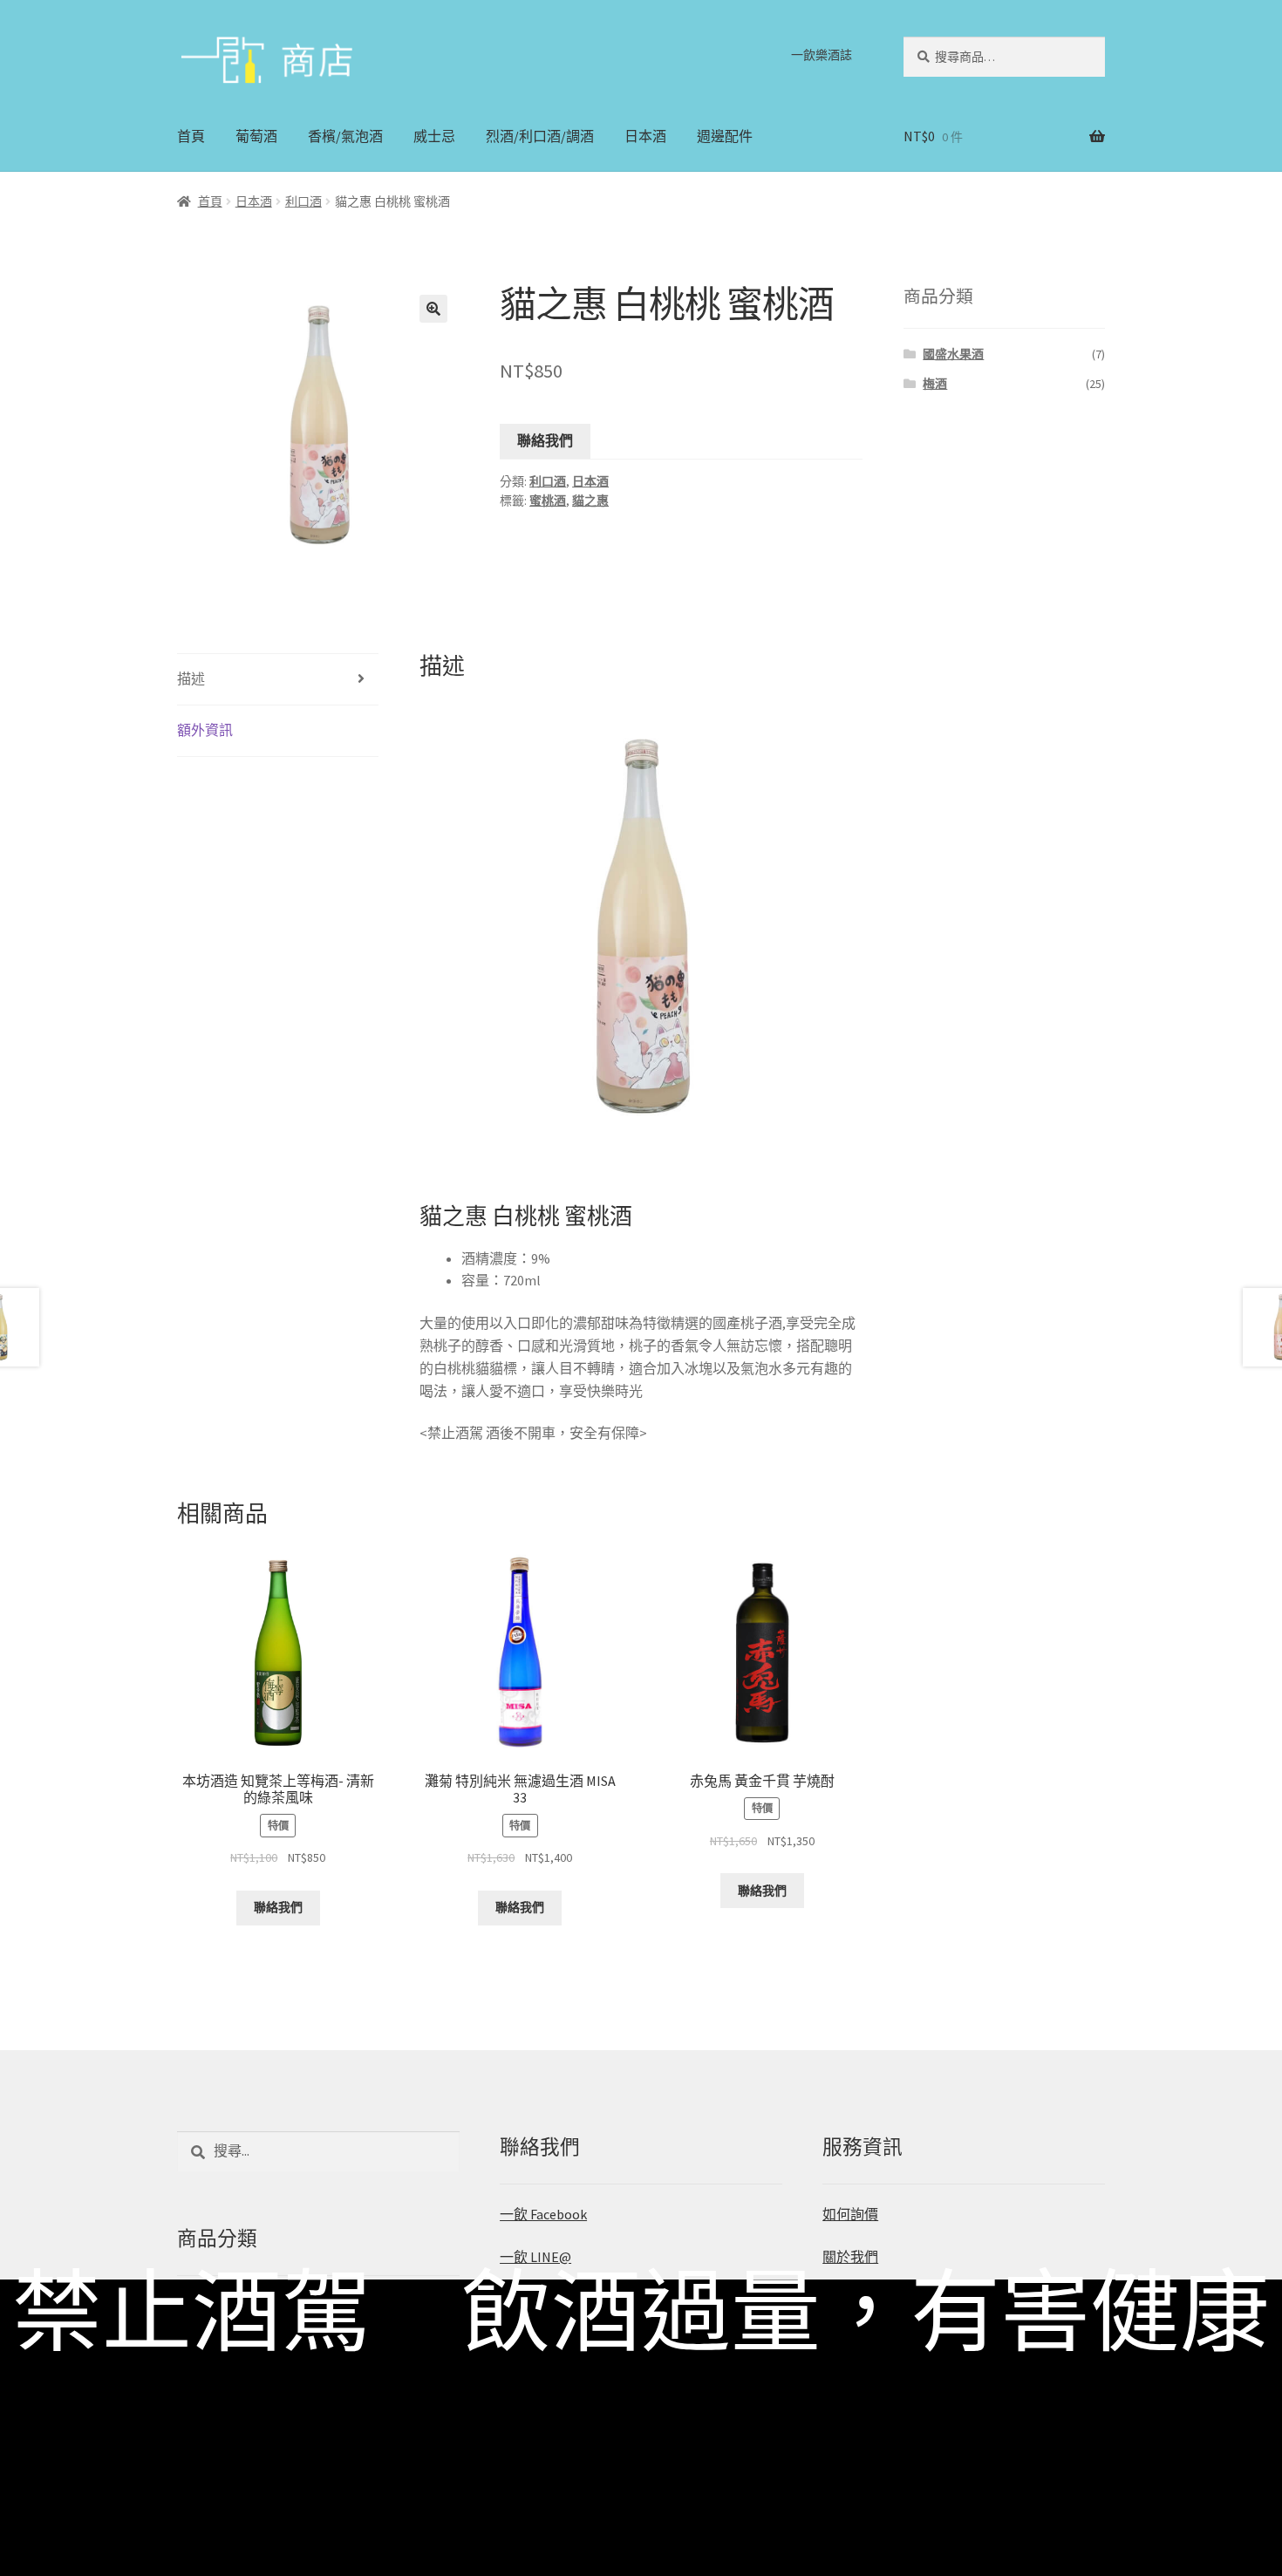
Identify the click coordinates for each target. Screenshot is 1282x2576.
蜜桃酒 (548, 501)
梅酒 (935, 384)
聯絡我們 (545, 440)
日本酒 (645, 136)
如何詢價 (850, 2214)
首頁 (191, 136)
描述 (191, 678)
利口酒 (303, 201)
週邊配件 (725, 136)
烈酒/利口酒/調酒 (540, 136)
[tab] (278, 680)
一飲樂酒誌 (822, 55)
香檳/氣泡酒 (345, 136)
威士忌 (434, 136)
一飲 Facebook (543, 2214)
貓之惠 (590, 501)
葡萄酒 (256, 136)
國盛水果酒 (953, 354)
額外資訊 (205, 730)
